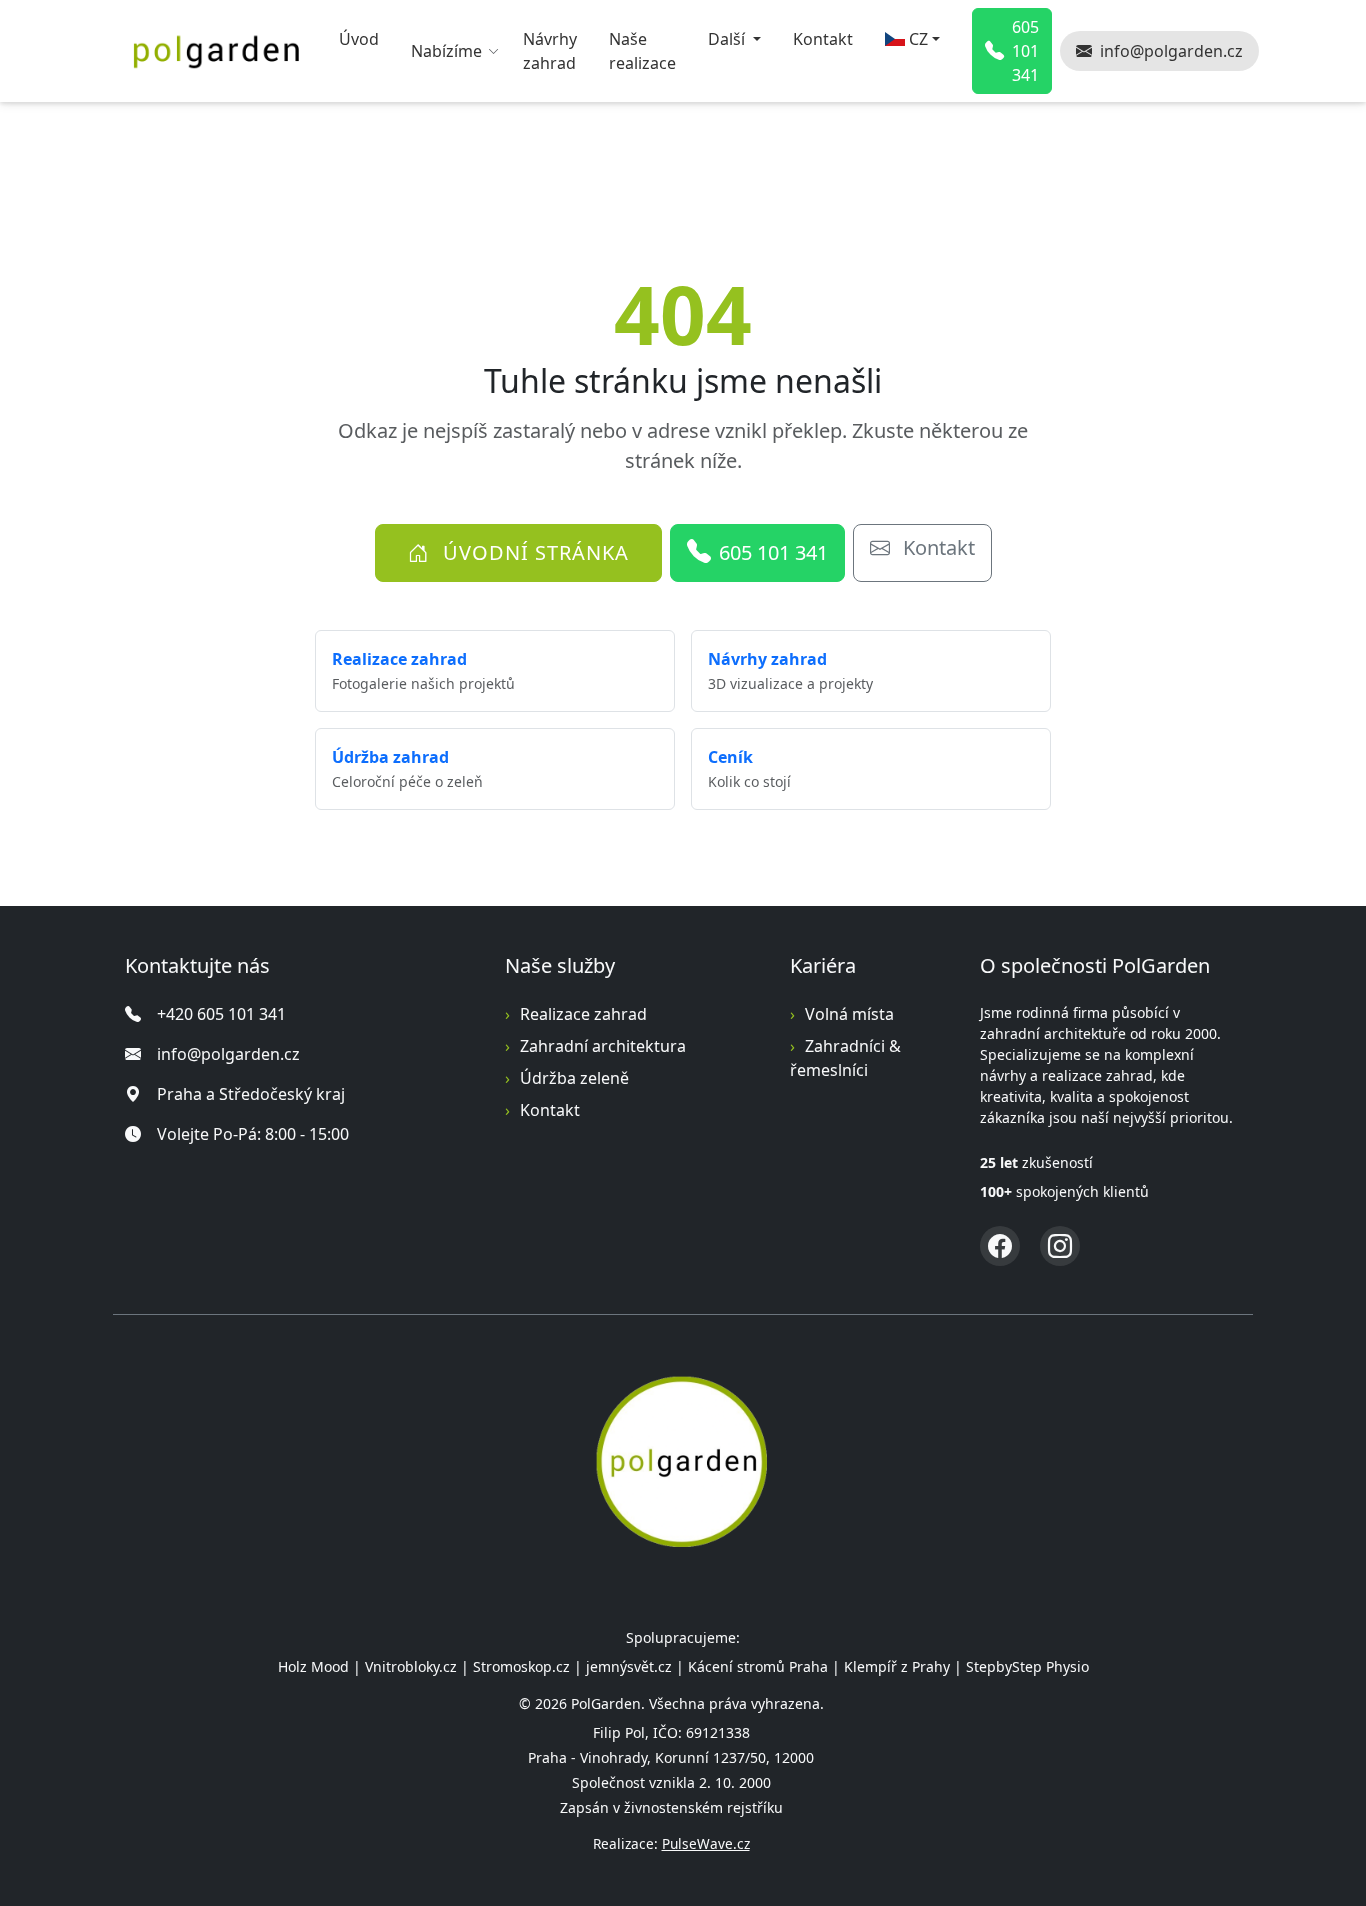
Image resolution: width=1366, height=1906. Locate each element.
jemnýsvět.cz (629, 1666)
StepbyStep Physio (1027, 1666)
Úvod (359, 39)
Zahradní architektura (603, 1046)
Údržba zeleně (574, 1078)
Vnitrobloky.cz (411, 1666)
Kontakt (823, 39)
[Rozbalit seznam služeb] (496, 51)
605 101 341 (773, 552)
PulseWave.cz (706, 1843)
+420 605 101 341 (221, 1014)
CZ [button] (918, 39)
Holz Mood (313, 1666)
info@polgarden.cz (228, 1054)
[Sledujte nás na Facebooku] (1000, 1246)
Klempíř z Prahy (897, 1666)
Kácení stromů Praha (758, 1666)
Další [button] (728, 39)
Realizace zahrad (583, 1014)
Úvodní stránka (533, 552)
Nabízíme (446, 51)
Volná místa (849, 1014)
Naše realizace (642, 51)
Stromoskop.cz (521, 1666)
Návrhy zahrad (550, 51)
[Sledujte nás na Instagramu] (1060, 1246)
